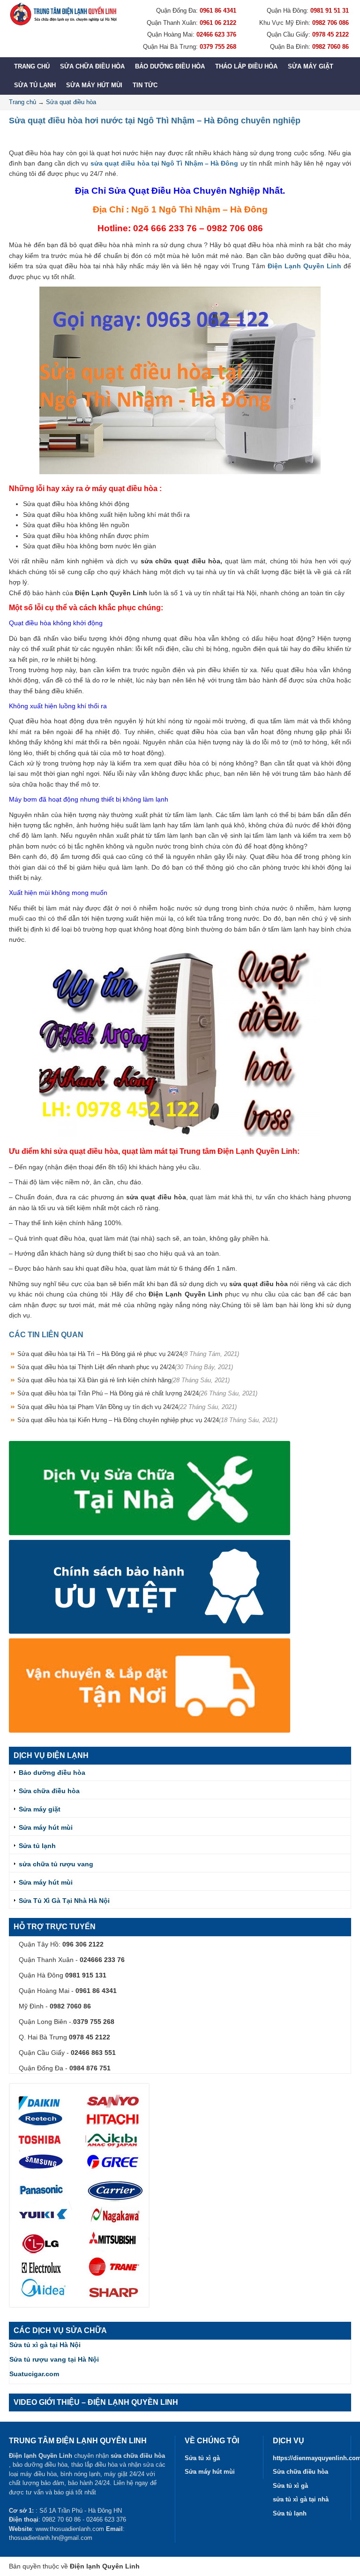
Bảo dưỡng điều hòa (170, 66)
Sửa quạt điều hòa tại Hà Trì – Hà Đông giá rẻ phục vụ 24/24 (128, 1354)
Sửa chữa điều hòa (92, 66)
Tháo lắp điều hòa (246, 66)
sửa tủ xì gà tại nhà (301, 2499)
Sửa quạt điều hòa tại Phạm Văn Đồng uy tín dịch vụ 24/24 (127, 1407)
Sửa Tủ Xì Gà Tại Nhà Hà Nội (64, 1901)
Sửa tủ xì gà (202, 2458)
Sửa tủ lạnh (35, 85)
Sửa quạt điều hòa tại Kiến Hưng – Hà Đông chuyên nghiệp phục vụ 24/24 (147, 1420)
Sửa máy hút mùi (94, 85)
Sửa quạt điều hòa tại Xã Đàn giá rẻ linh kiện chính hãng (124, 1380)
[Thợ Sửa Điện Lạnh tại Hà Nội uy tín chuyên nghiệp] (63, 14)
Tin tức (145, 85)
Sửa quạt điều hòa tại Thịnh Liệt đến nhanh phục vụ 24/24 (125, 1367)
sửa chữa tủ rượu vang (56, 1864)
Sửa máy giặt (311, 66)
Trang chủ (32, 66)
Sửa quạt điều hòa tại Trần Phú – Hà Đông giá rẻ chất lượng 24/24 (137, 1393)
